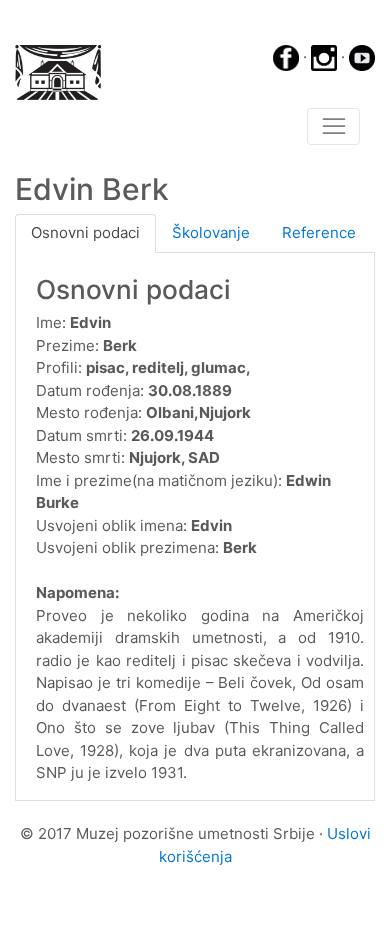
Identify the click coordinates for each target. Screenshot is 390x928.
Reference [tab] (319, 232)
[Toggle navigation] (333, 127)
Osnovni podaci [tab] (85, 232)
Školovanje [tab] (211, 232)
